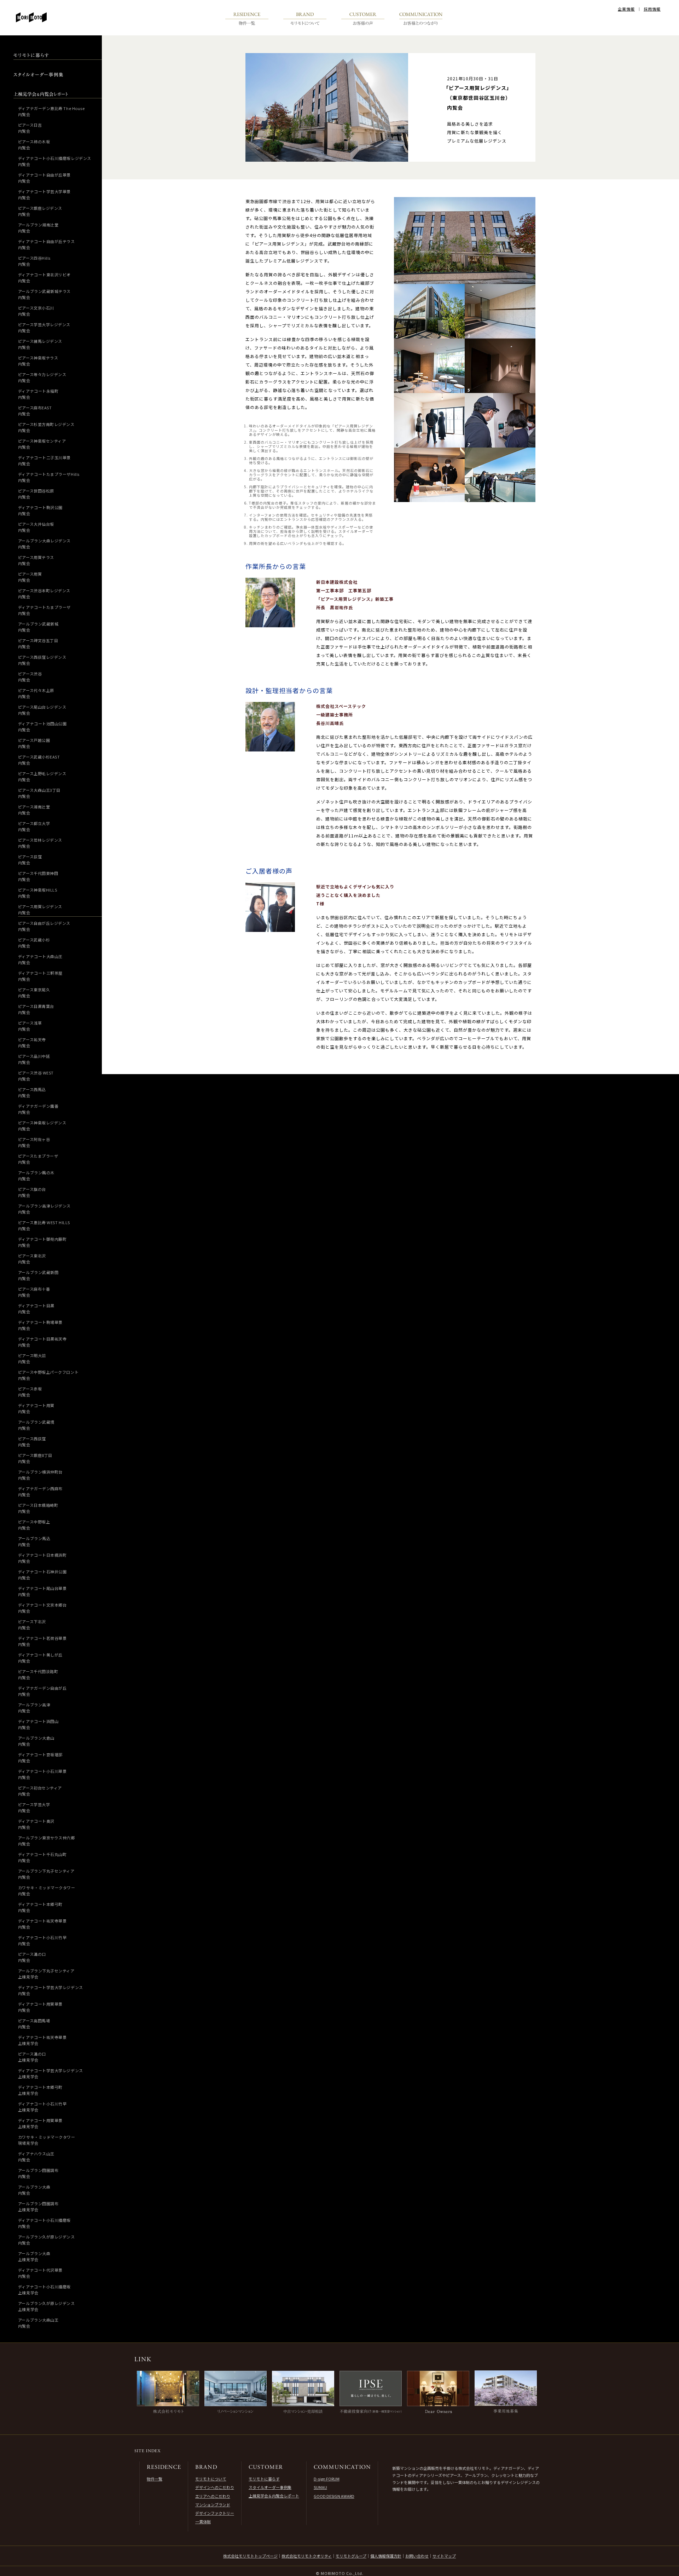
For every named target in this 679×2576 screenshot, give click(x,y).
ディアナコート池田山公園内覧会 (42, 727)
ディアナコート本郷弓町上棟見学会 (40, 2090)
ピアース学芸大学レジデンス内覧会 (44, 327)
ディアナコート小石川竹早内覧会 (42, 1940)
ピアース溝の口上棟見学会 (32, 2057)
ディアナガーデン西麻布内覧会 (40, 1491)
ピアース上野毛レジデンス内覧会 (42, 776)
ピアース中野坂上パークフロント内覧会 (48, 1375)
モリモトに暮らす (264, 2479)
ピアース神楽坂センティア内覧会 (42, 444)
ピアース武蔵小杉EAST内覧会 (39, 760)
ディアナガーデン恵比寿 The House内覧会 (51, 111)
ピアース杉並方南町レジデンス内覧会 (46, 427)
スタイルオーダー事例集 (270, 2487)
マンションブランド (213, 2505)
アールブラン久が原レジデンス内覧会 (47, 2240)
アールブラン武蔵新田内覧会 (38, 1275)
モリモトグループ (351, 2556)
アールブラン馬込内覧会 (34, 1541)
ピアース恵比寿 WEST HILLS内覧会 (44, 1225)
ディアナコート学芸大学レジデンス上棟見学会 (51, 2073)
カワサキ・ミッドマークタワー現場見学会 (47, 2140)
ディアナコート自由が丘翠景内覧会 (44, 178)
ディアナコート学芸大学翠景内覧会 (44, 194)
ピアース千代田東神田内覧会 (38, 876)
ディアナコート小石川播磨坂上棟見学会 (44, 2290)
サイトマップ (444, 2556)
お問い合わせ (417, 2556)
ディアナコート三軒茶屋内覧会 (40, 976)
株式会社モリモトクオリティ (307, 2556)
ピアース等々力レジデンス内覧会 (42, 377)
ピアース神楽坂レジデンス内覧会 (42, 1126)
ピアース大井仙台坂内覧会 (36, 527)
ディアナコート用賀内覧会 (36, 1408)
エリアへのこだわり (213, 2496)
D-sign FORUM (327, 2479)
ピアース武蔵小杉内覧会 (34, 943)
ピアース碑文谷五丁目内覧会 (38, 643)
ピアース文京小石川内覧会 (36, 311)
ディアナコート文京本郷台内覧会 (42, 1608)
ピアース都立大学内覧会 (34, 826)
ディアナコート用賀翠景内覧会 (40, 2007)
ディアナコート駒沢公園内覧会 (40, 510)
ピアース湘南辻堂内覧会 (34, 810)
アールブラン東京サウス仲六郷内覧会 (47, 1841)
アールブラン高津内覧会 (34, 1708)
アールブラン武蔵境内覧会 (36, 1425)
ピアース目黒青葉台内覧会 (36, 1009)
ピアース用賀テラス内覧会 (36, 560)
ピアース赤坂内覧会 (30, 1392)
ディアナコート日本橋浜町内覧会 (42, 1558)
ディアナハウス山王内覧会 (36, 2157)
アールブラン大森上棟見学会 (34, 2256)
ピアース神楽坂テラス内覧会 (38, 361)
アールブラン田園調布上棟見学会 (38, 2206)
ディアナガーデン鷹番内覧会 (38, 1109)
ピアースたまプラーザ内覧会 (38, 1159)
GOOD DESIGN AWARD (334, 2496)
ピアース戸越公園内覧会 (34, 743)
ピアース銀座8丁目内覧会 (35, 1458)
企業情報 (626, 9)
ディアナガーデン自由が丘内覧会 (42, 1691)
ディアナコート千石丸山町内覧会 (42, 1857)
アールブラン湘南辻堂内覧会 (38, 228)
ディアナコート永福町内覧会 (38, 394)
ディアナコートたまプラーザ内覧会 (44, 610)
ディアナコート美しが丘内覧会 (40, 1658)
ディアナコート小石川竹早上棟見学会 (42, 2107)
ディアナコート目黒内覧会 (36, 1309)
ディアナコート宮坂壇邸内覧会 (40, 1757)
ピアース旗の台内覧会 (32, 1192)
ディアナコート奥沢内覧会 (36, 1824)
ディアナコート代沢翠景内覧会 (40, 2273)
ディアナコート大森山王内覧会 (40, 959)
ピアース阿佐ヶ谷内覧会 (34, 1142)
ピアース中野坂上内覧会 (34, 1525)
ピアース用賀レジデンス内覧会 (40, 909)
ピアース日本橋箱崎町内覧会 (38, 1508)
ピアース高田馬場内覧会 (34, 2024)
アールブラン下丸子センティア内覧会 (46, 1874)
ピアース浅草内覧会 (30, 1026)
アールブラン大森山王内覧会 (38, 2323)
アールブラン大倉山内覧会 (36, 1741)
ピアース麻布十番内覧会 (34, 1292)
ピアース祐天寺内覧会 (32, 1042)
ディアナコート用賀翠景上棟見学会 (40, 2123)
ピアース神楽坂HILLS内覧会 (38, 893)
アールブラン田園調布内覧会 (38, 2173)
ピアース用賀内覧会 (30, 577)
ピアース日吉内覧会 (30, 128)
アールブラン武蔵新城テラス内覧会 (44, 294)
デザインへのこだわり (215, 2487)
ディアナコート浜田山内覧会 (38, 1724)
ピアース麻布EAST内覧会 (35, 411)
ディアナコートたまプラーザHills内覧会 (49, 477)
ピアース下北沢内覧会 (32, 1624)
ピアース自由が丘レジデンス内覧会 (44, 926)
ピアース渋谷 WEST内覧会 (36, 1076)
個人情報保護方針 (386, 2556)
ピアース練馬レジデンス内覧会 (40, 344)
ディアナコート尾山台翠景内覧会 (42, 1591)
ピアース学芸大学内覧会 (34, 1807)
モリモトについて (211, 2479)
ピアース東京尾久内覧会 (34, 993)
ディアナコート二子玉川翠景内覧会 (44, 460)
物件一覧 (155, 2479)
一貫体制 (203, 2522)
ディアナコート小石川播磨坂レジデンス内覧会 (55, 161)
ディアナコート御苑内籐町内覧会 (42, 1242)
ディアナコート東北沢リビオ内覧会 (44, 278)
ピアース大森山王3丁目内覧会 (39, 793)
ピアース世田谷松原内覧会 (36, 494)
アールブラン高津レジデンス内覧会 (44, 1209)
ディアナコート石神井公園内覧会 (42, 1575)
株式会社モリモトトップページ (250, 2556)
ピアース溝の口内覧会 (32, 1957)
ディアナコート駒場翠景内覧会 (40, 1325)
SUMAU (320, 2487)
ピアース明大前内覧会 (32, 1358)
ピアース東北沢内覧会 (32, 1259)
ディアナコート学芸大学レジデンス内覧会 (51, 1990)
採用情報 (652, 9)
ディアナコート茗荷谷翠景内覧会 (42, 1641)
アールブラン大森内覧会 (34, 2190)
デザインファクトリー (215, 2513)
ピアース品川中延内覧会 (34, 1059)
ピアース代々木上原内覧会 (36, 693)
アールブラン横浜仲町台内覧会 (40, 1475)
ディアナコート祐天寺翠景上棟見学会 (42, 2040)
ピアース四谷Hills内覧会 (34, 261)
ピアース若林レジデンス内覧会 (40, 843)
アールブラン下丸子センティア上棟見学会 (46, 1974)
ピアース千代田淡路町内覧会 (38, 1674)
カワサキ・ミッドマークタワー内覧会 (47, 1891)
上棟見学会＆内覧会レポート (274, 2496)
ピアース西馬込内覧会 (32, 1092)
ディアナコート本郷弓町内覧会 (40, 1907)
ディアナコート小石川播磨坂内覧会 (44, 2223)
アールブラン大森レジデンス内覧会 (44, 544)
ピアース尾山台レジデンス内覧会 (42, 710)
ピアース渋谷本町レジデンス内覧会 (44, 593)
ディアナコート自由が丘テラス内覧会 (47, 244)
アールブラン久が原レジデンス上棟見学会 (47, 2306)
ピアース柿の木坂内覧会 (34, 145)
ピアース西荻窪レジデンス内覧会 (42, 660)
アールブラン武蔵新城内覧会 (38, 627)
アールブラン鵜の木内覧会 (36, 1175)
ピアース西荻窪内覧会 (32, 1442)
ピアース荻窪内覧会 (30, 860)
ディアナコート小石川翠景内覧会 (42, 1774)
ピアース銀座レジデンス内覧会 (40, 211)
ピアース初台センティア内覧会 (40, 1791)
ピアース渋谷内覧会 (30, 677)
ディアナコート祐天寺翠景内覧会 (42, 1924)
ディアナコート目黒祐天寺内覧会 (42, 1342)
